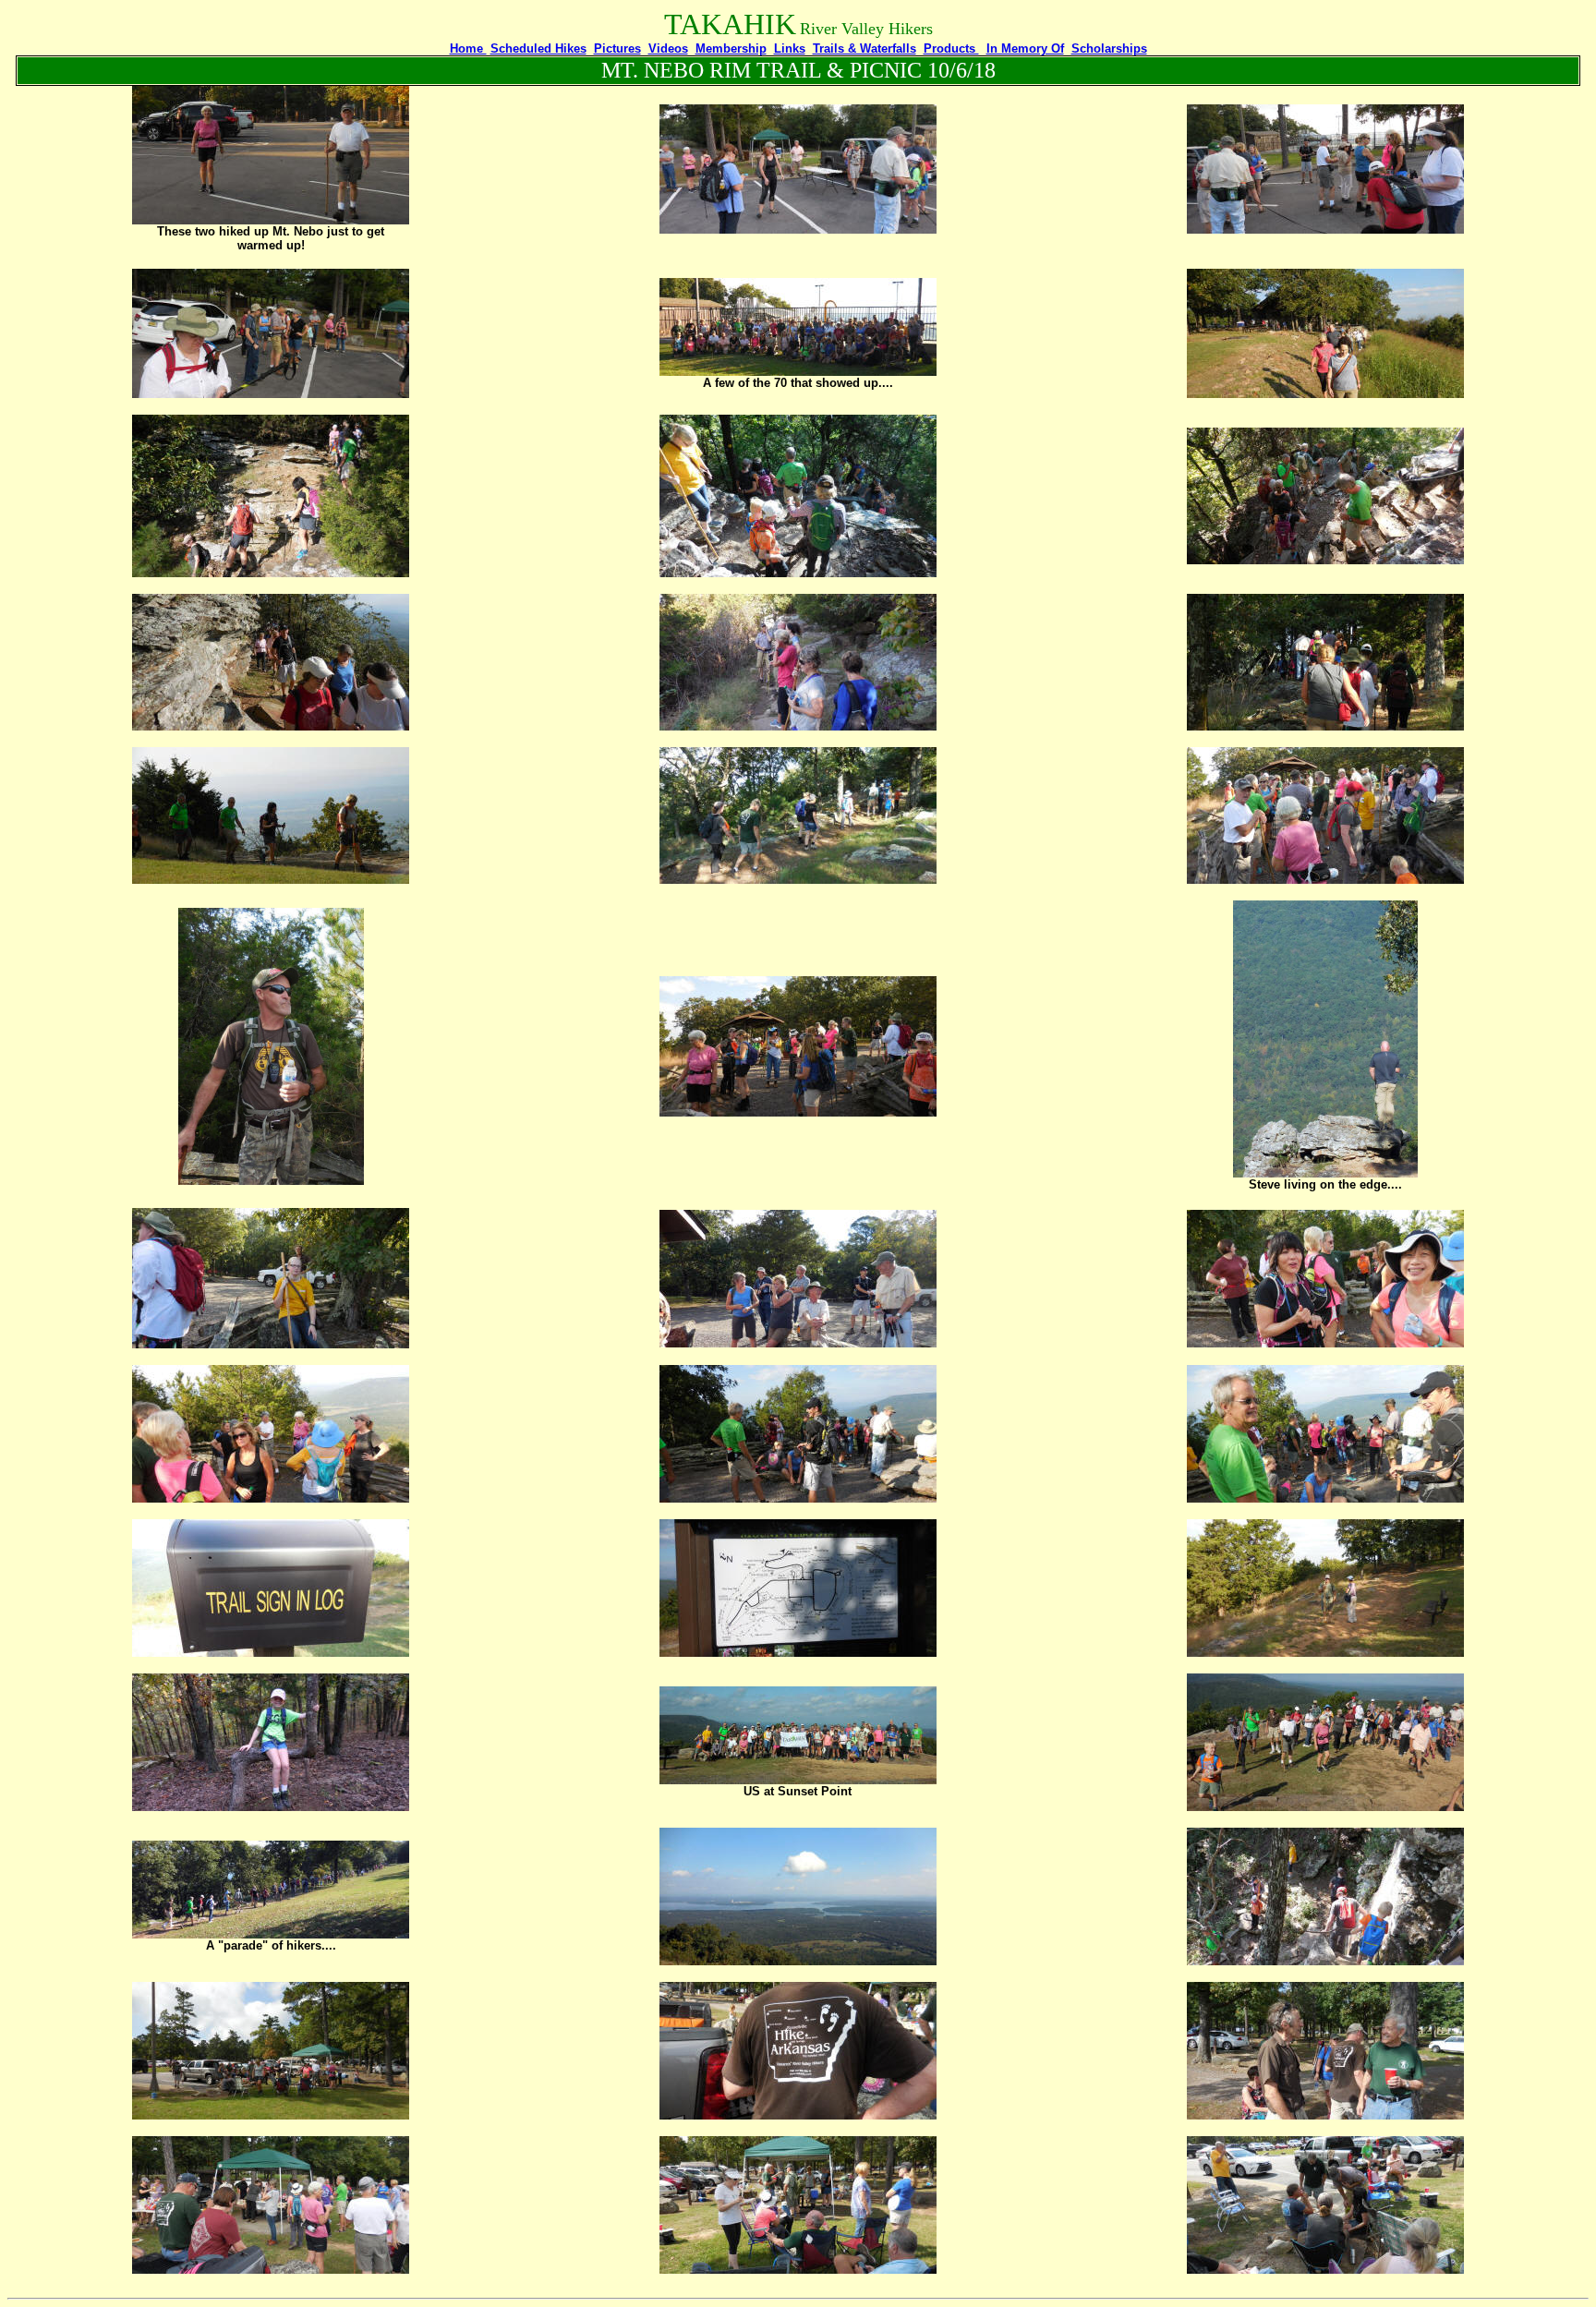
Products (951, 48)
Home (468, 48)
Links (790, 48)
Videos (668, 48)
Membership (731, 48)
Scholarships (1109, 48)
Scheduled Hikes (538, 48)
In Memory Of (1025, 48)
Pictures (617, 48)
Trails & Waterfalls (864, 48)
